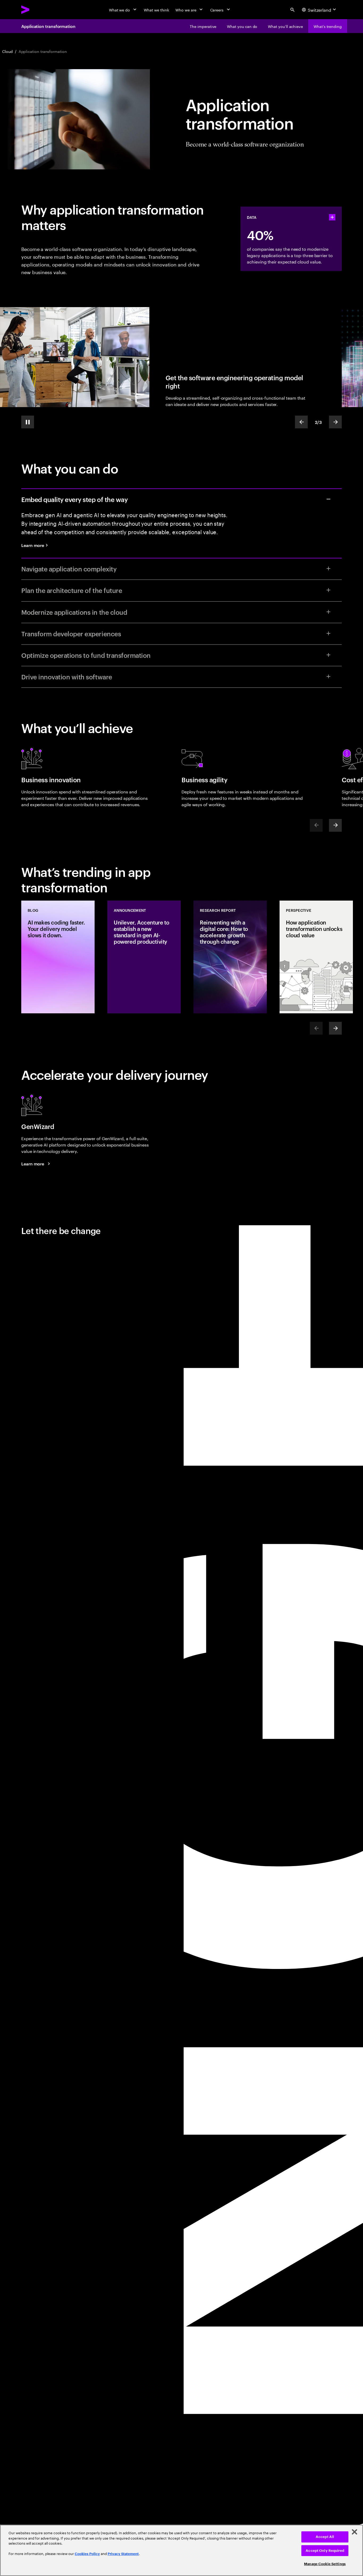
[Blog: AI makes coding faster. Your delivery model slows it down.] (58, 957)
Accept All (325, 2537)
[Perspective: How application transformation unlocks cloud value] (316, 957)
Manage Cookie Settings (325, 2564)
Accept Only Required (325, 2551)
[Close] (354, 2532)
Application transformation (48, 26)
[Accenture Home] (37, 10)
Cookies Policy (87, 2554)
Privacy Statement (123, 2554)
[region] (181, 2550)
